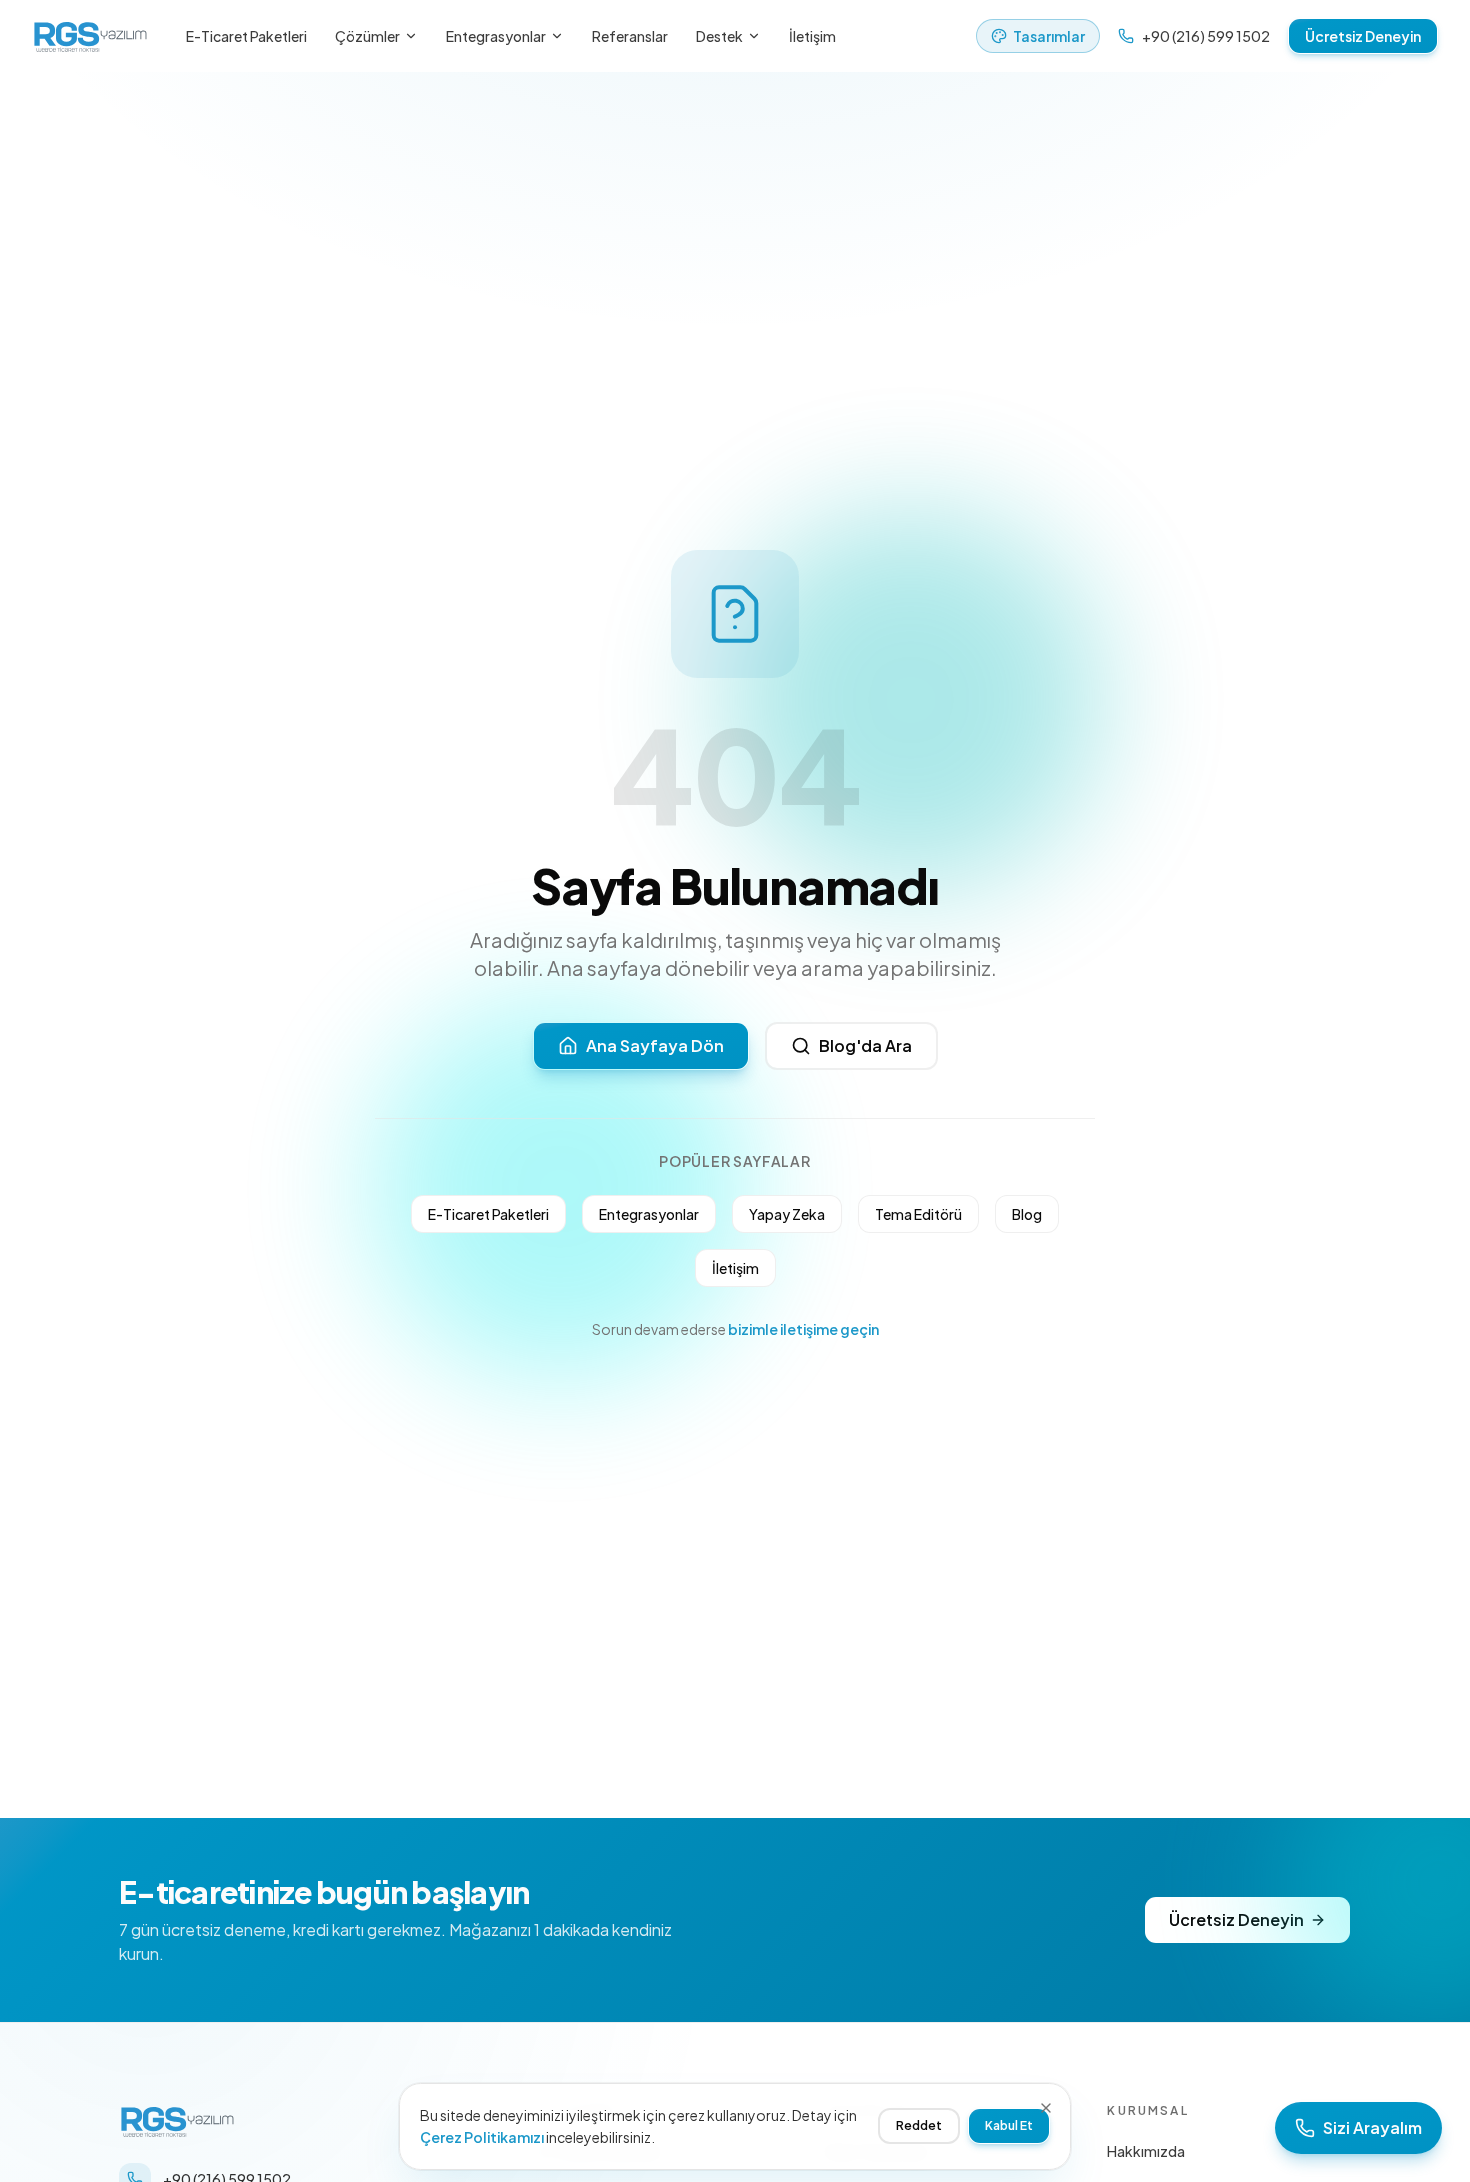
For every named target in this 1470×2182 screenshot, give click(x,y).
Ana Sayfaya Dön (655, 1045)
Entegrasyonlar (496, 36)
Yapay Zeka (787, 1214)
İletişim (812, 36)
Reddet (919, 2125)
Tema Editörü (918, 1214)
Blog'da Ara (865, 1045)
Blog (1027, 1214)
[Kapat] (1046, 2108)
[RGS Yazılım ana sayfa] (91, 36)
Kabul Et (1009, 2125)
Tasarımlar (1049, 36)
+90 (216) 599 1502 (1206, 36)
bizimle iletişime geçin (803, 1329)
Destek (719, 36)
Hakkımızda (1146, 2151)
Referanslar (630, 36)
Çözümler (367, 36)
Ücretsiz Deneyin (1363, 36)
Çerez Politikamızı (482, 2137)
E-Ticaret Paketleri (246, 36)
